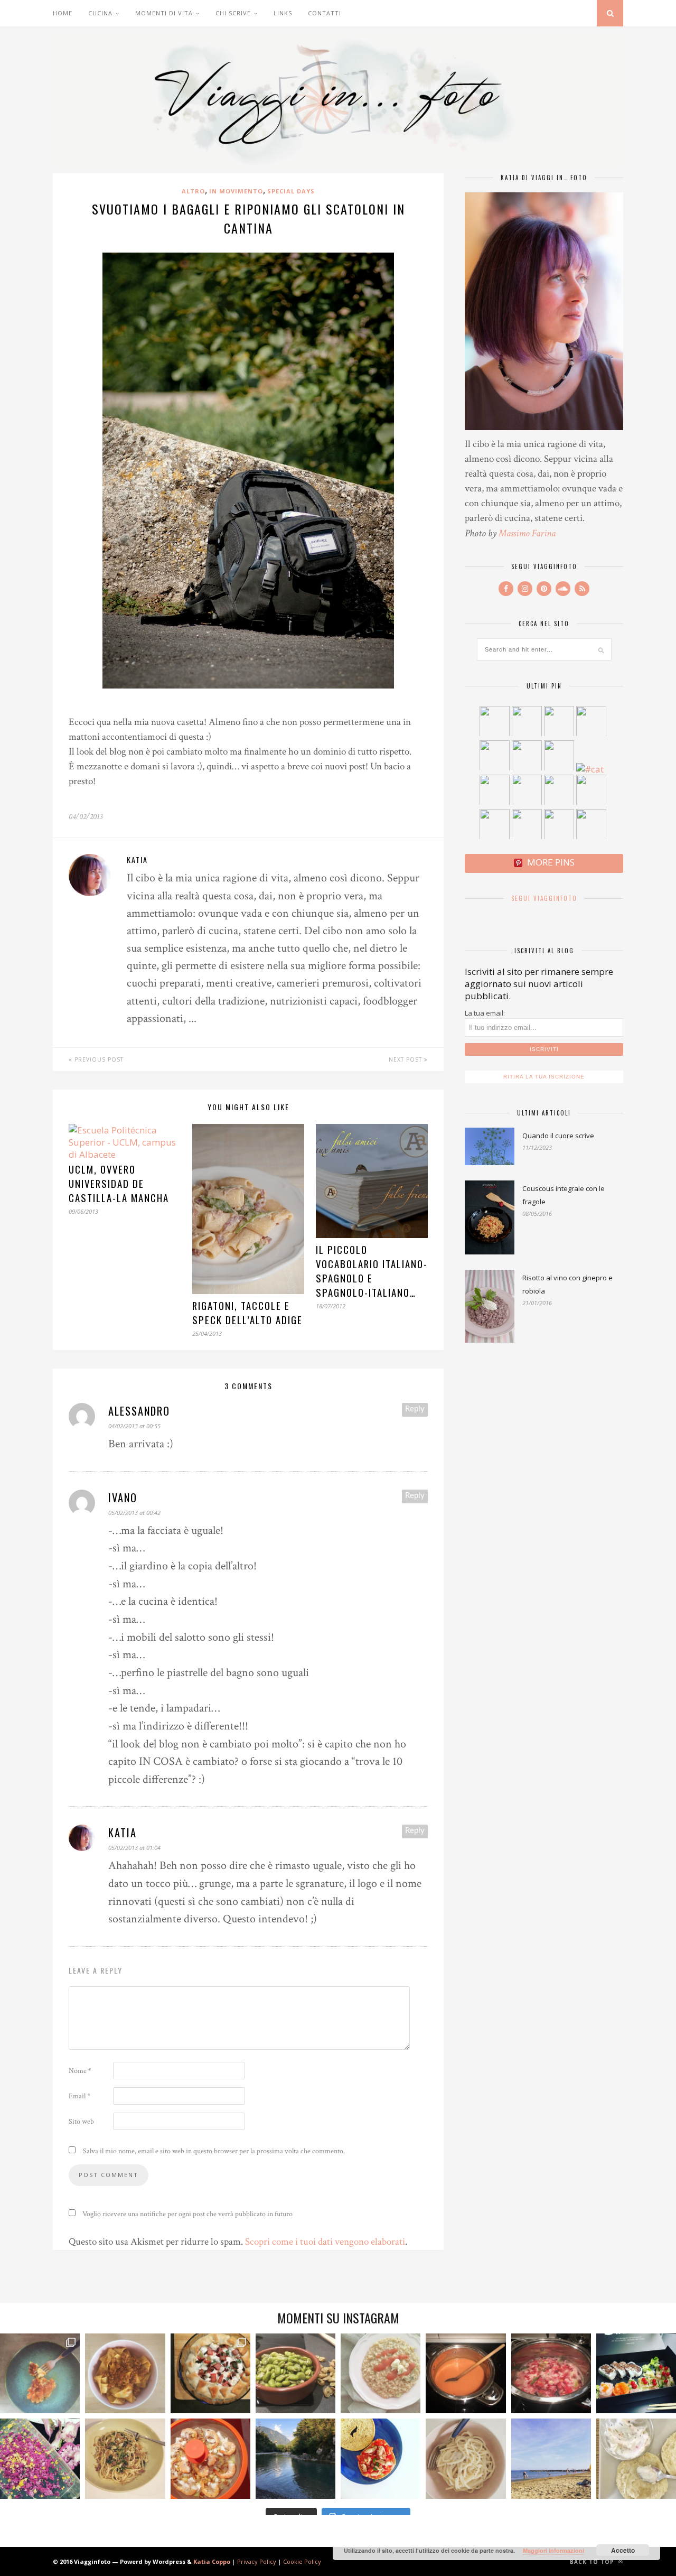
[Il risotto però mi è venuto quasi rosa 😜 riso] (381, 2373)
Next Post (406, 1059)
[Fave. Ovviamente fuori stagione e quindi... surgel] (295, 2373)
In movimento (236, 191)
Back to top (593, 2562)
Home (63, 13)
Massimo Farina (527, 533)
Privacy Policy (257, 2561)
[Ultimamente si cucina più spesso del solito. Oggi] (210, 2373)
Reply (415, 1409)
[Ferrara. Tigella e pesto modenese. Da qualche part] (636, 2458)
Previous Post (98, 1059)
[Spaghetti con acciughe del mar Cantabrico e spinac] (125, 2458)
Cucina (100, 13)
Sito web (81, 2122)
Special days (291, 191)
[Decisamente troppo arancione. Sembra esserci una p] (466, 2373)
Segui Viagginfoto (544, 898)
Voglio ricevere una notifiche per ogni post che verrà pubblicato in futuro (187, 2214)
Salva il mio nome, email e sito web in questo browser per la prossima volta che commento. (214, 2151)
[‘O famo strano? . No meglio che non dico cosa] (40, 2373)
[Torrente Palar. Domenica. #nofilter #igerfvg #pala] (295, 2458)
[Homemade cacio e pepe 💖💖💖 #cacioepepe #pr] (466, 2458)
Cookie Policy (302, 2561)
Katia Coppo (212, 2561)
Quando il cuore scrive (558, 1136)
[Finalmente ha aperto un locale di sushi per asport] (636, 2373)
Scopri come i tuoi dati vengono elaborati (325, 2242)
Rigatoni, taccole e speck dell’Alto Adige (247, 1313)
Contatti (325, 13)
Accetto (623, 2550)
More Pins (551, 862)
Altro (193, 191)
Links (283, 13)
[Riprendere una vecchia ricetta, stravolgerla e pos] (210, 2458)
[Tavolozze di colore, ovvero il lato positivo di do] (40, 2458)
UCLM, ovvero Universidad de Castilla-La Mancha (119, 1183)
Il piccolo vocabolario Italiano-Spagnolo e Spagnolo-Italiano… (372, 1271)
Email (79, 2096)
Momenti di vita (164, 13)
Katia (137, 859)
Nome (80, 2071)
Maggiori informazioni (553, 2550)
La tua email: (485, 1013)
